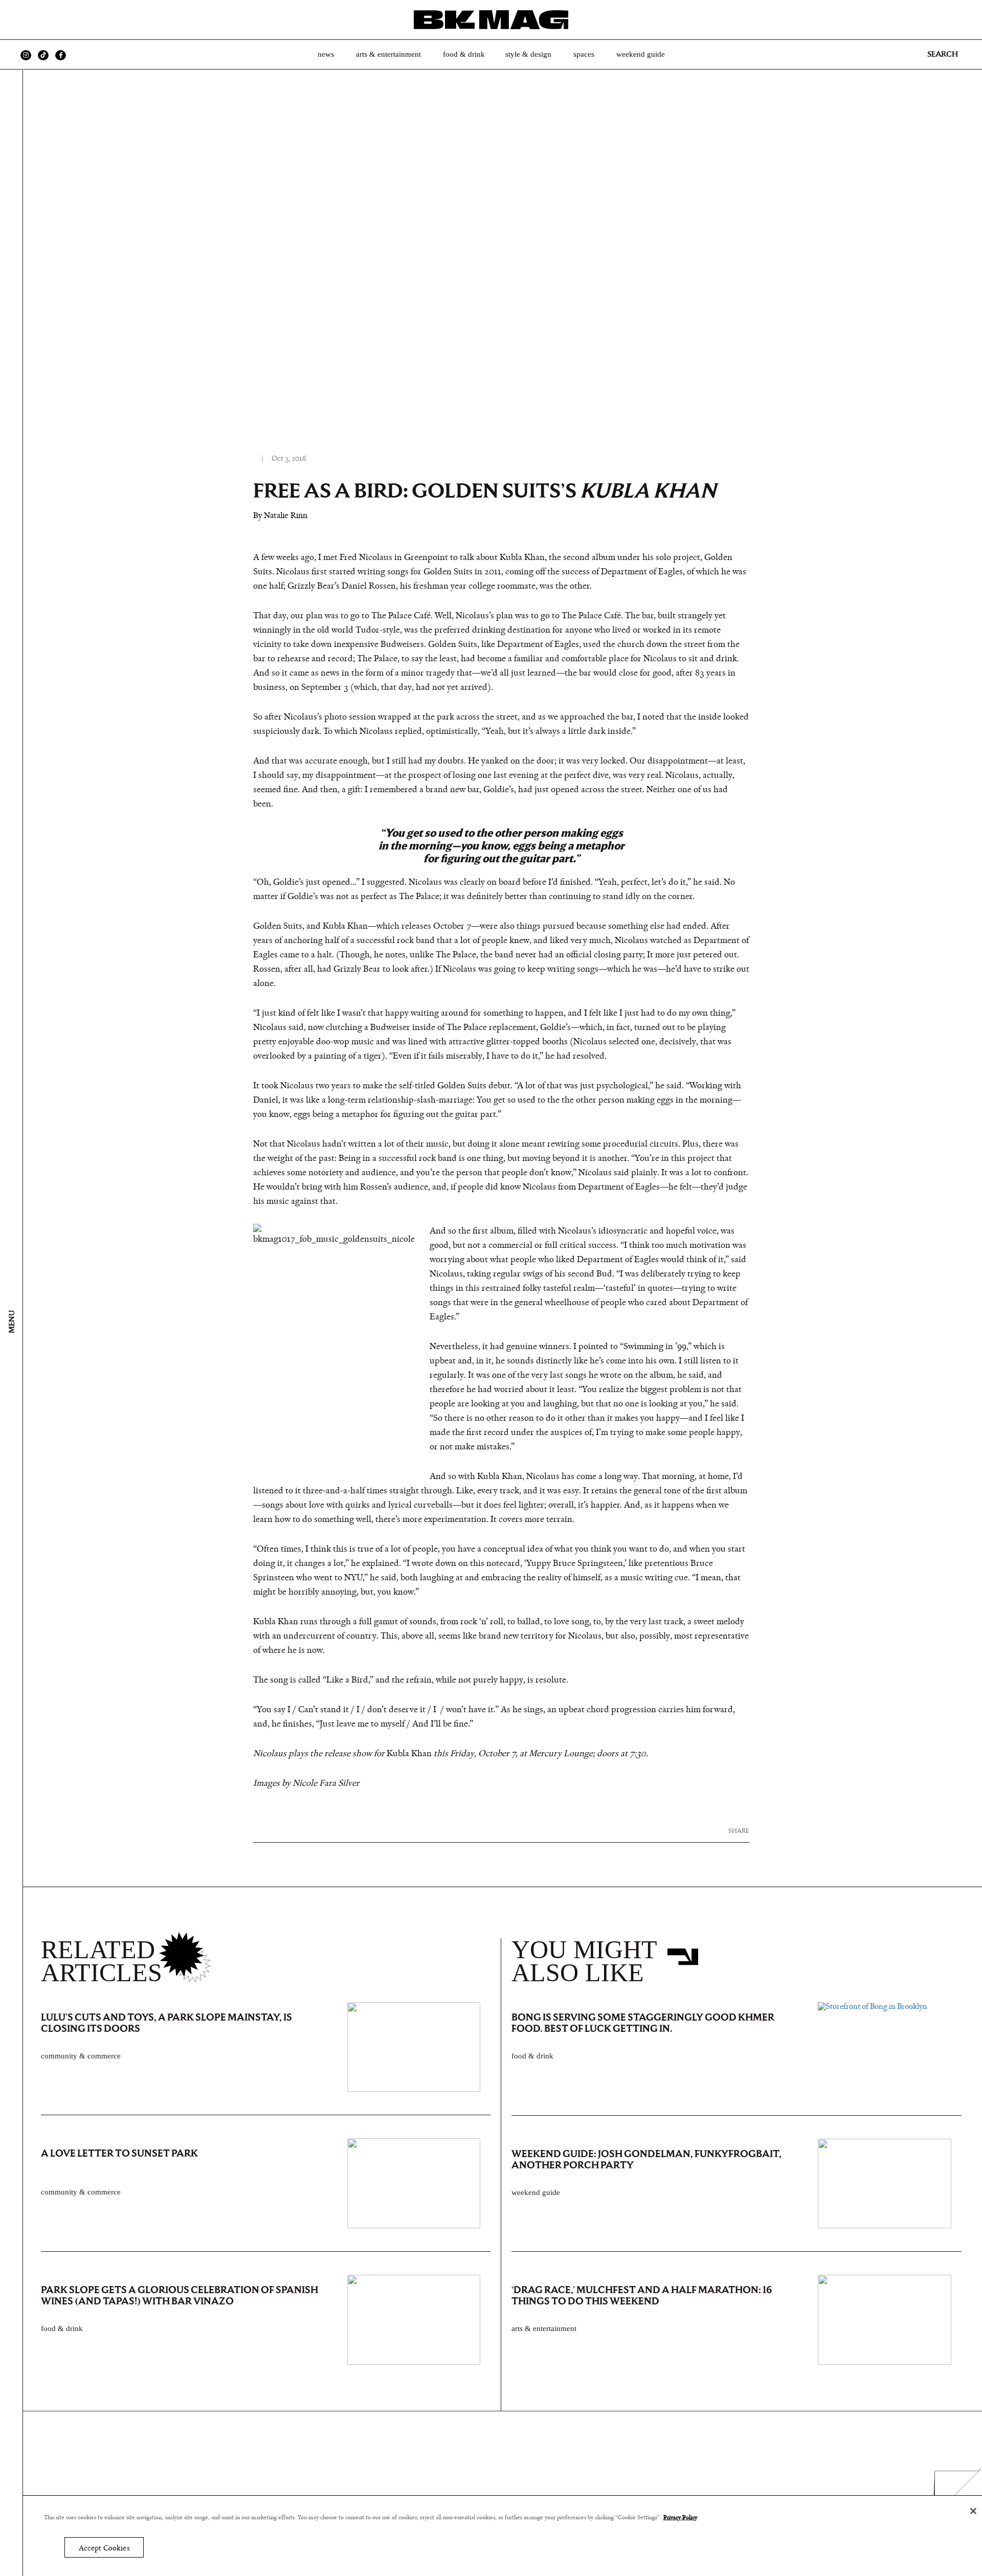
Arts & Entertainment (388, 54)
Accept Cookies (104, 2548)
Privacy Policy (680, 2517)
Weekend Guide (641, 54)
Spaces (584, 54)
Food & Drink (464, 54)
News (326, 54)
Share (739, 1831)
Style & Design (528, 54)
